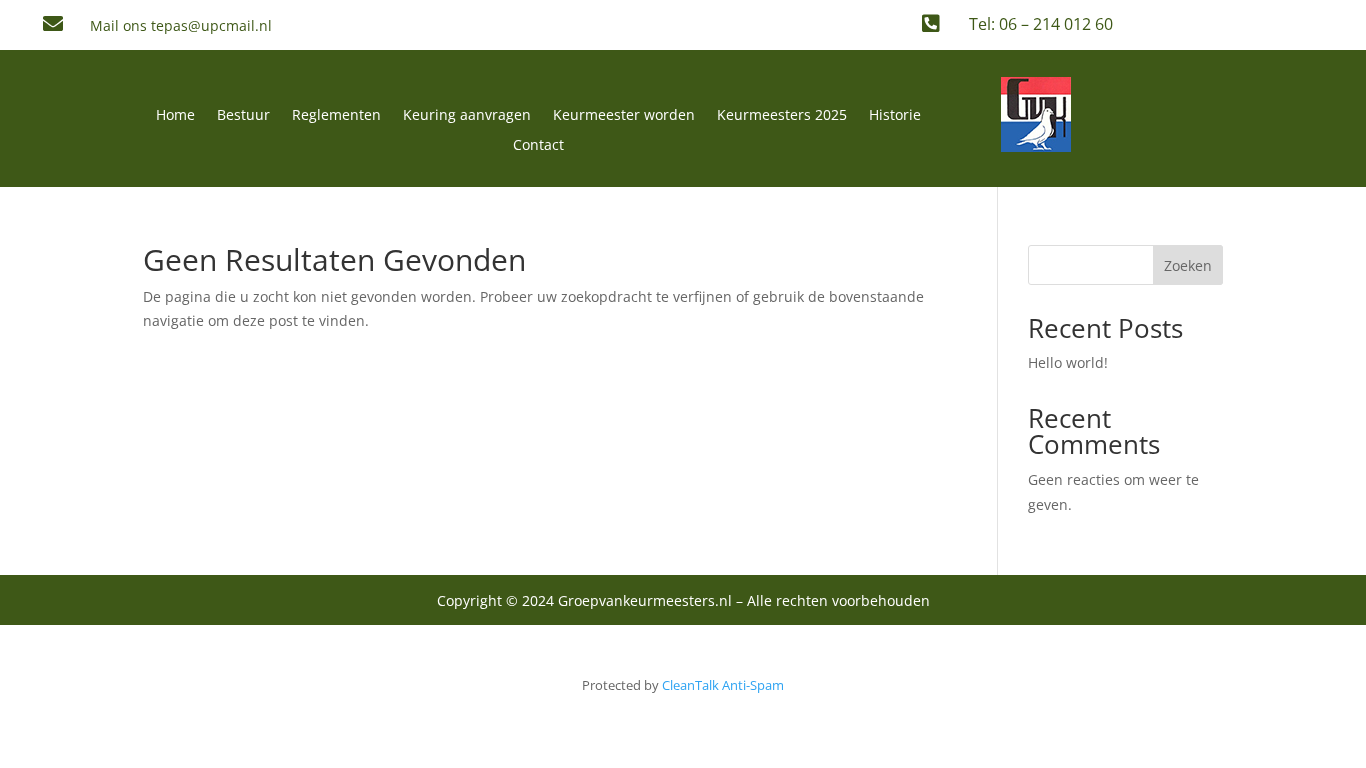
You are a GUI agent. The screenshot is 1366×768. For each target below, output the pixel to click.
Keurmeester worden (624, 116)
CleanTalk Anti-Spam (723, 685)
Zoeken (1188, 265)
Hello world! (1068, 362)
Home (175, 116)
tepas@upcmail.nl (211, 25)
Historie (895, 116)
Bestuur (243, 116)
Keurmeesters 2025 (782, 116)
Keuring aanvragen (467, 116)
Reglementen (336, 116)
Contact (538, 146)
